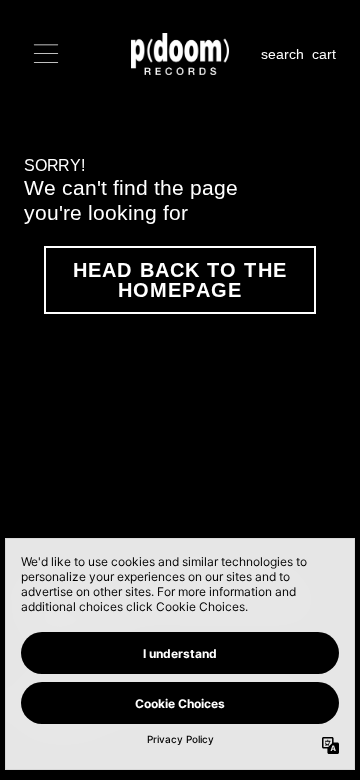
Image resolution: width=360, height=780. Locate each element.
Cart (324, 54)
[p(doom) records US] (180, 53)
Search (282, 54)
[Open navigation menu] (46, 54)
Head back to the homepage (180, 280)
